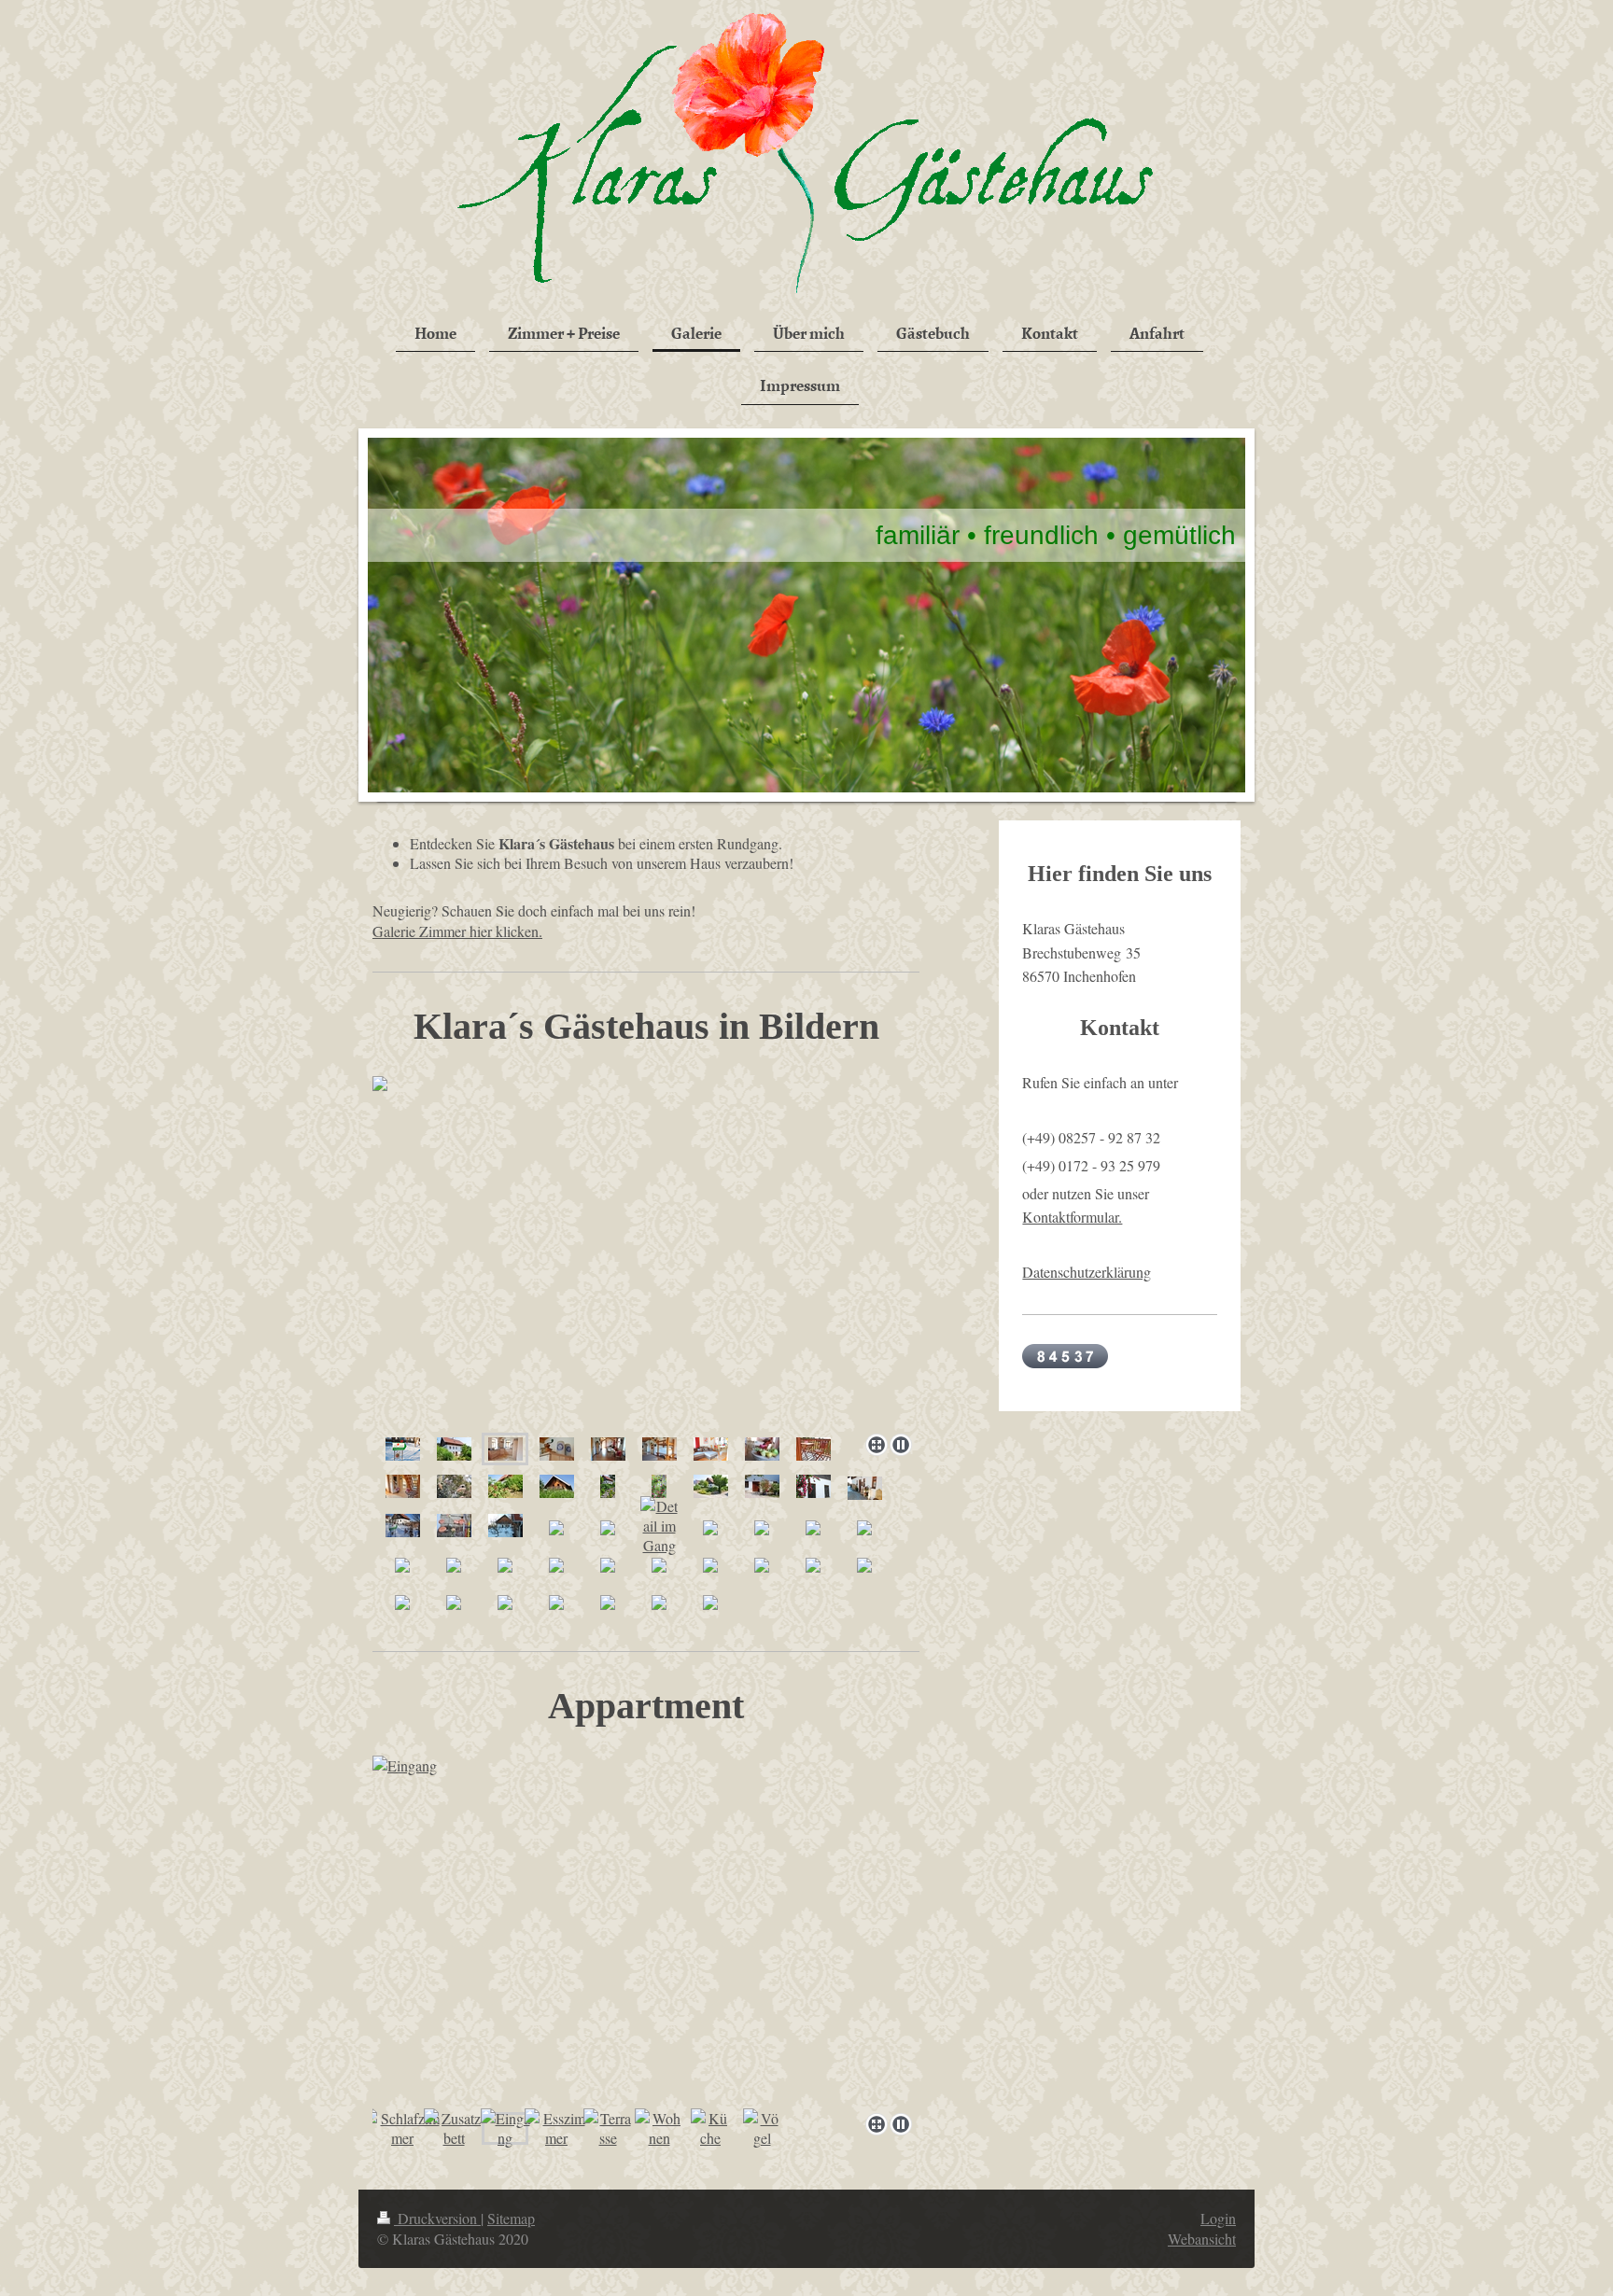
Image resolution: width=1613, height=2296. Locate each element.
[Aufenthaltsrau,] (608, 1449)
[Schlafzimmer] (403, 2128)
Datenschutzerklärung (1087, 1272)
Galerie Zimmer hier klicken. (457, 931)
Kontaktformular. (1072, 1217)
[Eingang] (646, 1931)
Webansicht (1202, 2239)
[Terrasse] (608, 2128)
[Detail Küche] (557, 1449)
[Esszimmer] (557, 2128)
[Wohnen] (659, 2128)
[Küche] (710, 2128)
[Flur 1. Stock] (403, 1486)
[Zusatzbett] (454, 2128)
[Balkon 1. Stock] (814, 1449)
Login (1218, 2218)
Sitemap (511, 2218)
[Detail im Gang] (659, 1526)
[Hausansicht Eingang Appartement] (454, 1449)
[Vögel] (762, 2128)
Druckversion (437, 2218)
